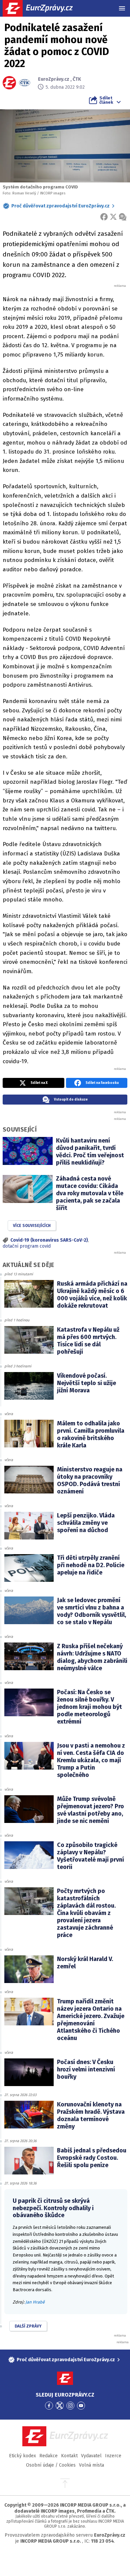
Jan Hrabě (35, 2302)
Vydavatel (91, 2456)
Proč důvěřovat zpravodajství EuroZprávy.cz (60, 206)
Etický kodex (22, 2456)
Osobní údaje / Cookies (51, 2465)
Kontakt (69, 2456)
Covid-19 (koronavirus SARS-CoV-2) (49, 1240)
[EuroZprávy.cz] (43, 8)
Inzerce (113, 2456)
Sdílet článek (106, 100)
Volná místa (91, 2465)
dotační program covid (27, 1246)
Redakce (48, 2456)
